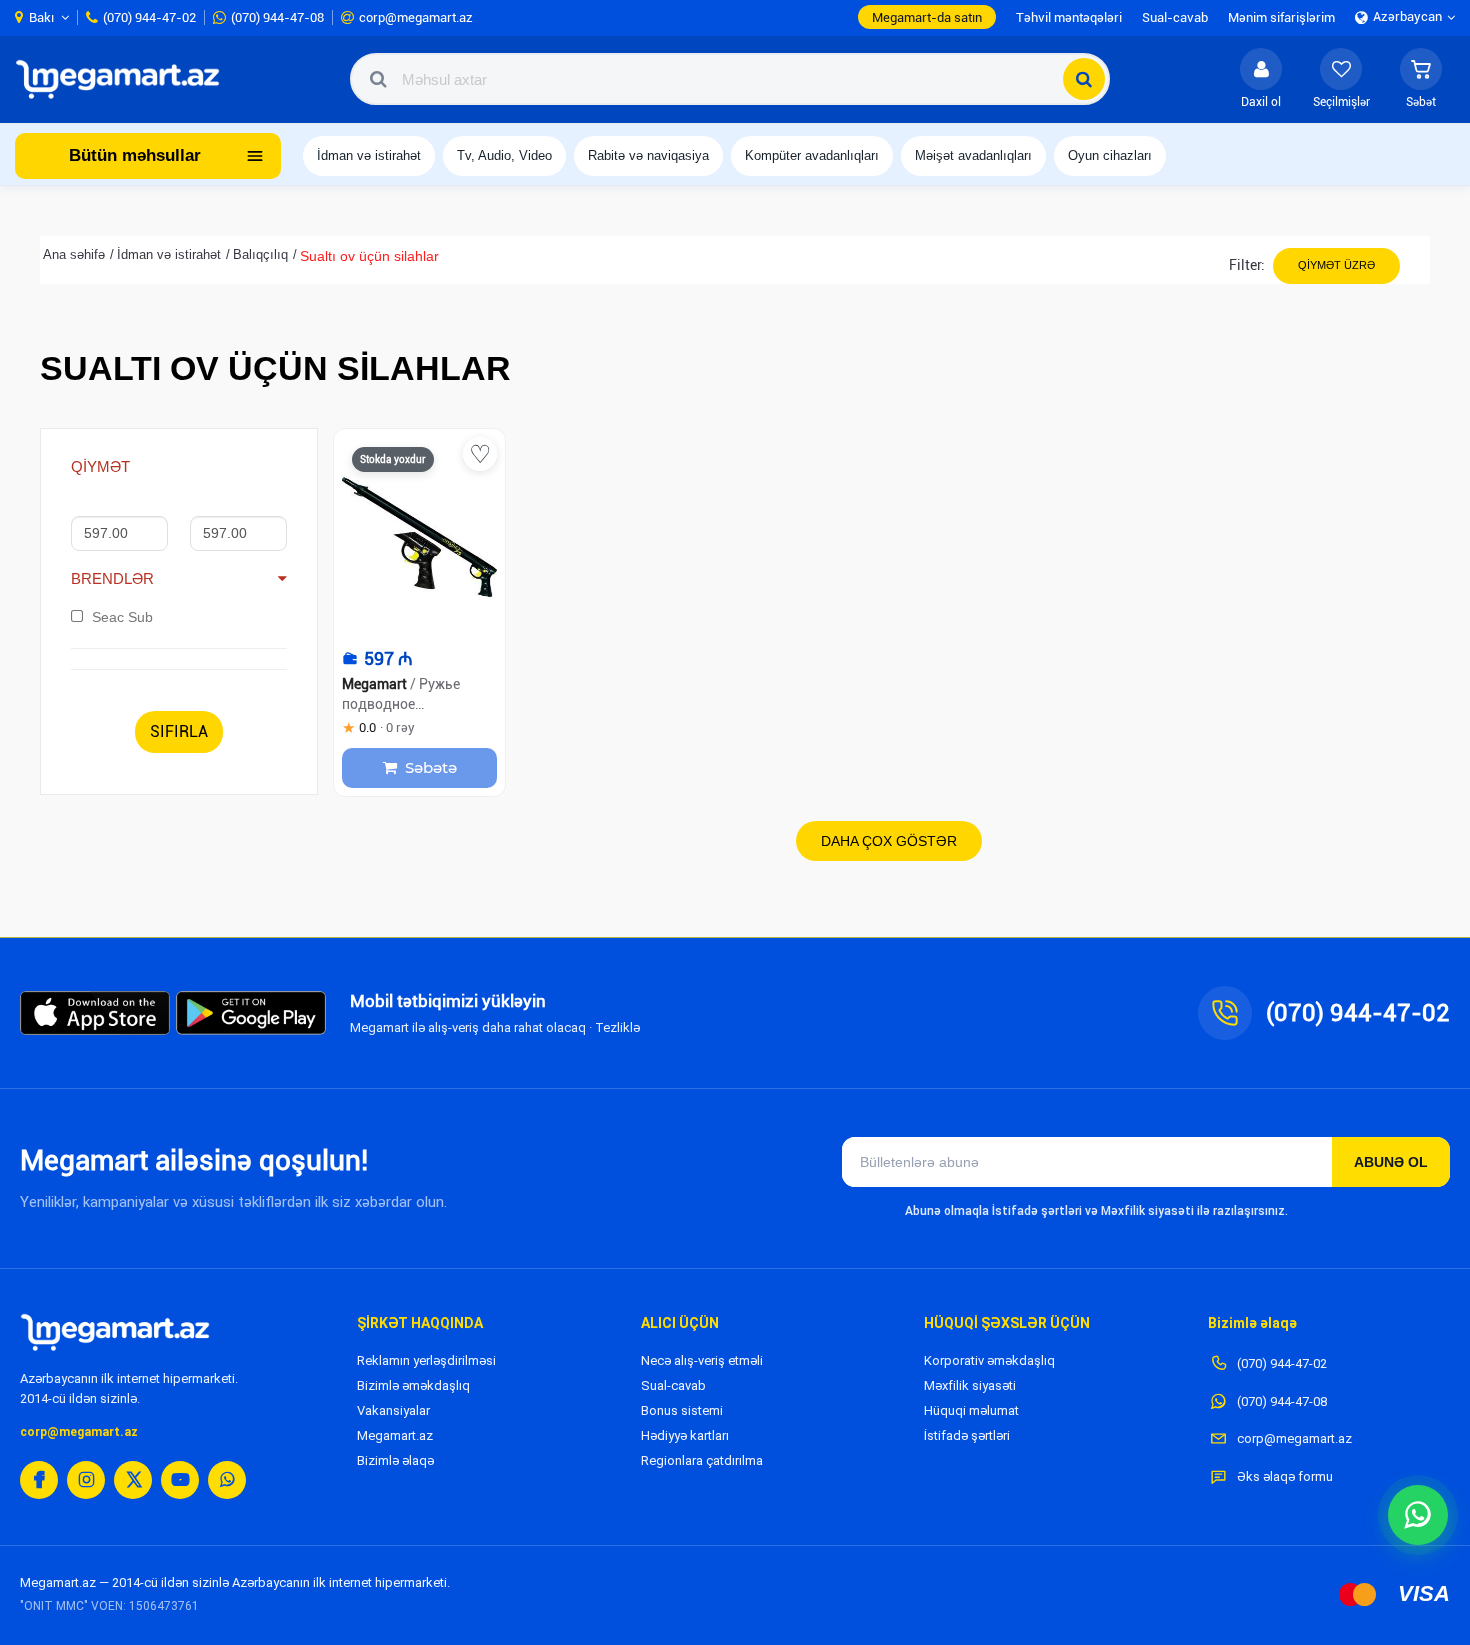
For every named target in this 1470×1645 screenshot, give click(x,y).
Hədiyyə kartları (685, 1435)
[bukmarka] (480, 454)
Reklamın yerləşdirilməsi (426, 1360)
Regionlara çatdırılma (702, 1460)
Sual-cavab (673, 1385)
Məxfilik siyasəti (970, 1385)
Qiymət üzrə (1336, 265)
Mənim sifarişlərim (1281, 17)
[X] (133, 1480)
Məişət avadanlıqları (973, 155)
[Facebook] (39, 1480)
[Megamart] (124, 79)
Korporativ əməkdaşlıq (989, 1360)
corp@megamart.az (79, 1432)
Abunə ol (1391, 1162)
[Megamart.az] (115, 1332)
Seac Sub (122, 617)
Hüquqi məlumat (971, 1410)
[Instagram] (86, 1480)
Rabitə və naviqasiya (648, 155)
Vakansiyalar (393, 1410)
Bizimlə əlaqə (395, 1460)
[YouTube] (180, 1480)
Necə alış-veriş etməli (702, 1360)
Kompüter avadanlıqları (812, 155)
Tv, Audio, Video (504, 155)
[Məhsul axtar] (1084, 79)
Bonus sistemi (682, 1410)
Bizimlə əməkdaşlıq (413, 1385)
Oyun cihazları (1110, 155)
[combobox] (730, 79)
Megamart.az (395, 1435)
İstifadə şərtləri (967, 1435)
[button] (1421, 79)
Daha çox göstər (889, 841)
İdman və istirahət (369, 155)
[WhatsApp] (227, 1480)
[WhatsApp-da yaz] (1418, 1515)
